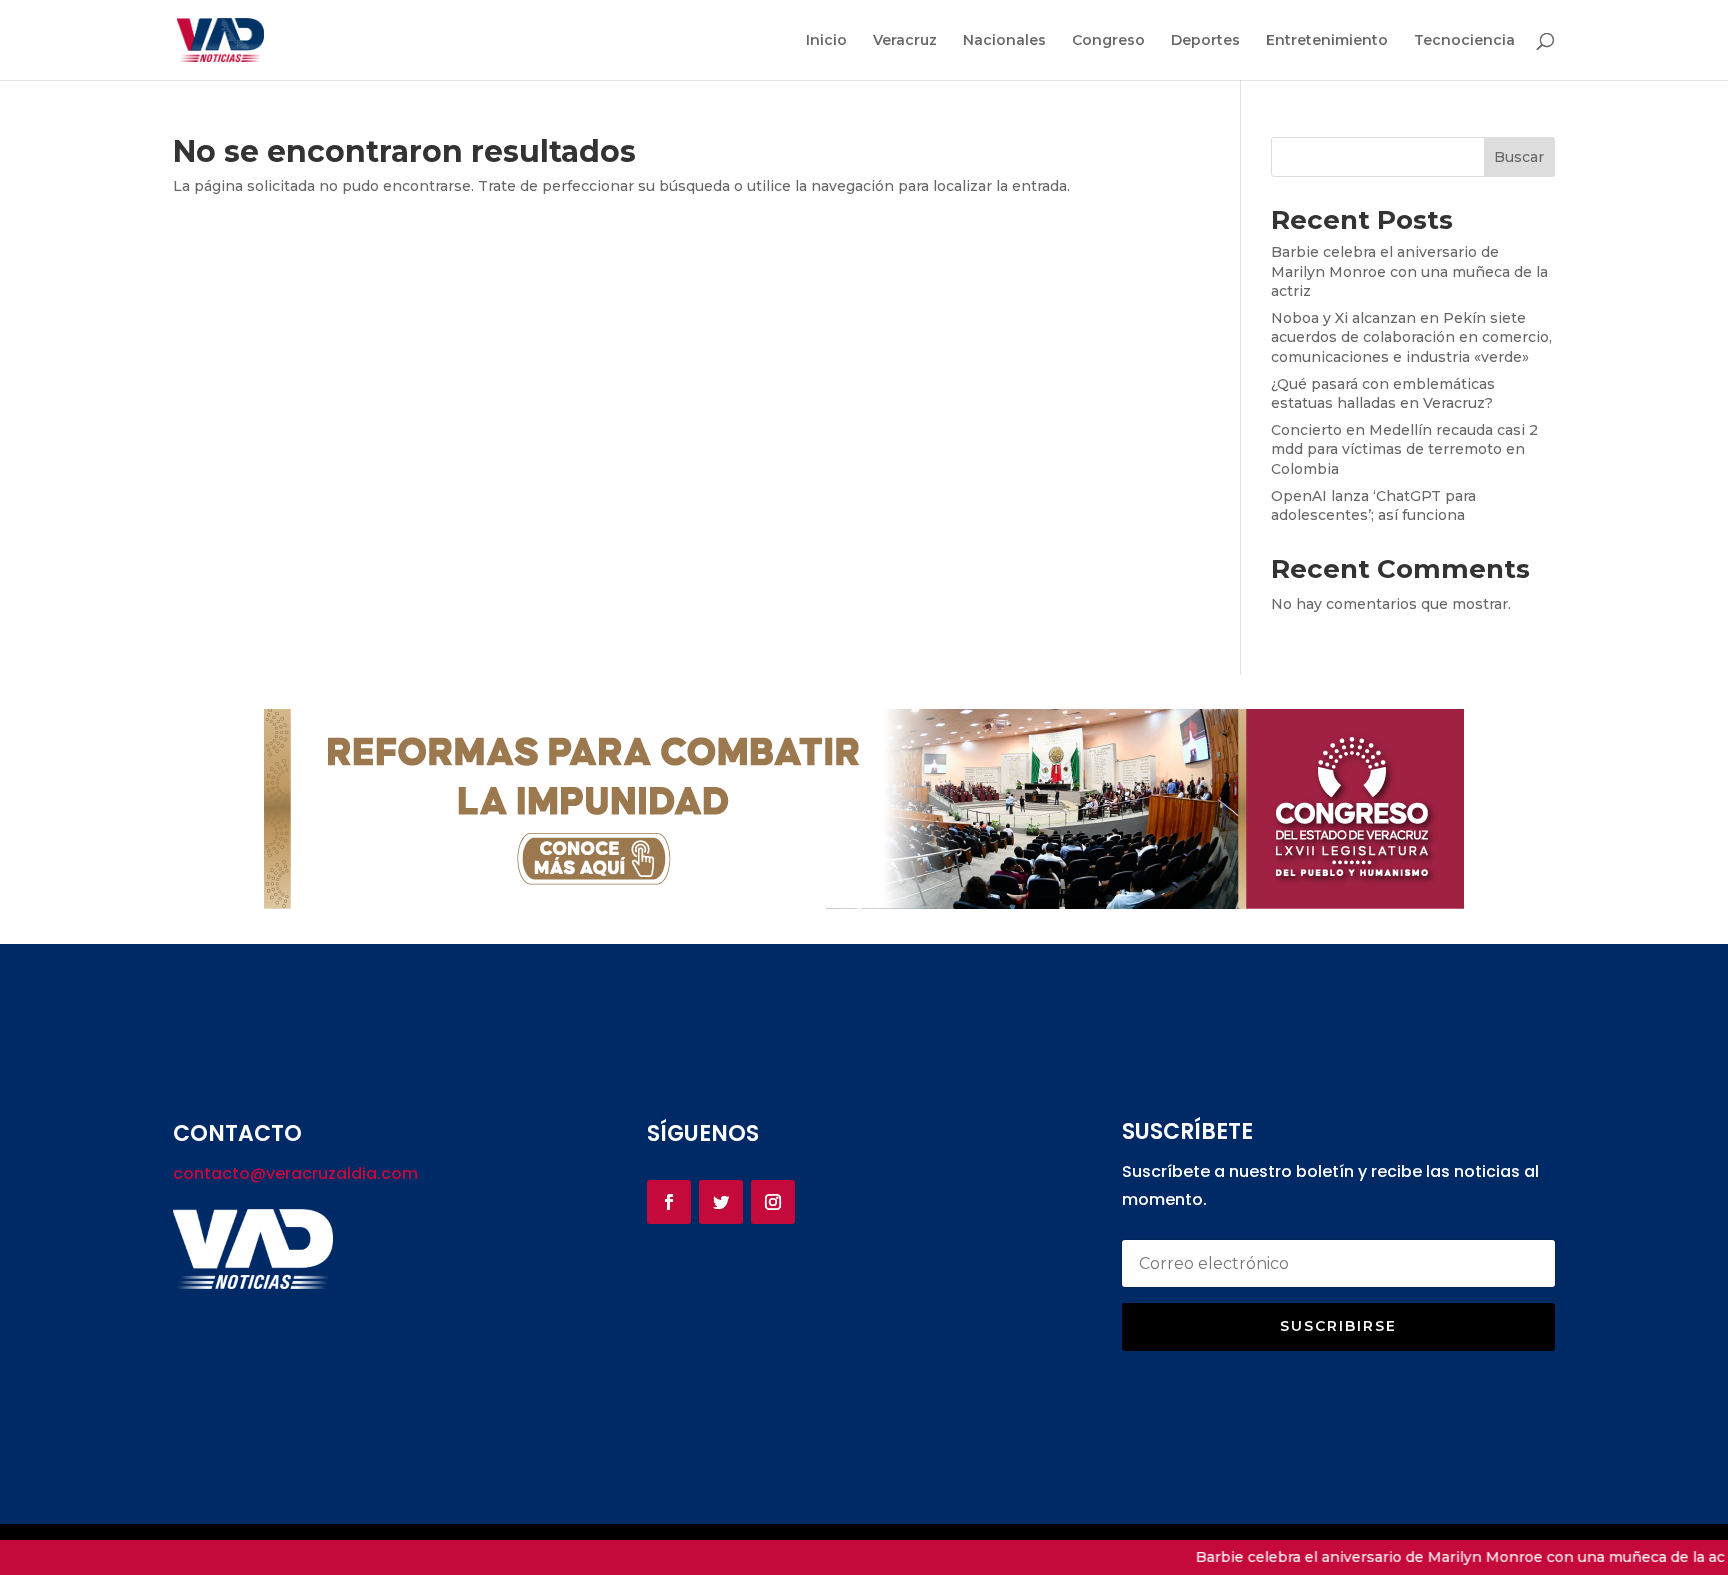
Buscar (1519, 157)
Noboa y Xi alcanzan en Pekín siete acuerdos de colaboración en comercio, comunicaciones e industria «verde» (1411, 337)
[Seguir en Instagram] (773, 1202)
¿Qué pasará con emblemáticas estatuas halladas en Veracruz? (1383, 394)
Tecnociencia (1464, 41)
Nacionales (1004, 41)
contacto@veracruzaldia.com (295, 1173)
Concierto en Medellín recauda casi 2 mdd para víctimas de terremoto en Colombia (1404, 449)
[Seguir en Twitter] (721, 1202)
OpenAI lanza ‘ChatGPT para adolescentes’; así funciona (1373, 506)
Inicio (826, 41)
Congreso (1108, 41)
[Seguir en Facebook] (669, 1202)
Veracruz (905, 41)
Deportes (1205, 41)
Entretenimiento (1327, 41)
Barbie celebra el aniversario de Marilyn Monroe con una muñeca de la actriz (1409, 271)
